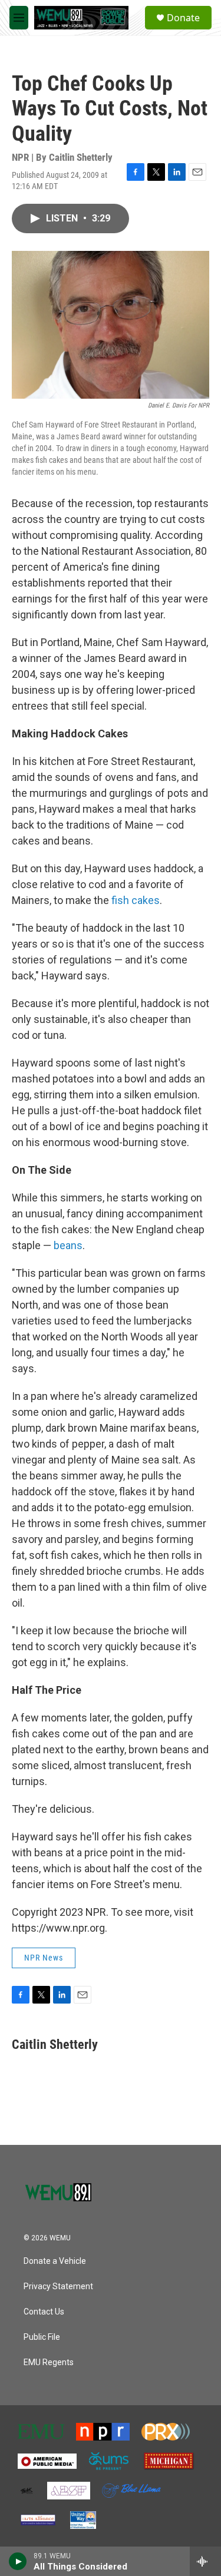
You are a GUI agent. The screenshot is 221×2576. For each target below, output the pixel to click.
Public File (42, 2337)
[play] (18, 2561)
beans (68, 1245)
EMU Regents (49, 2363)
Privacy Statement (58, 2287)
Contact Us (44, 2312)
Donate (183, 18)
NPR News (44, 1958)
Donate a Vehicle (55, 2261)
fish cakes (136, 900)
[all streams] (205, 2561)
